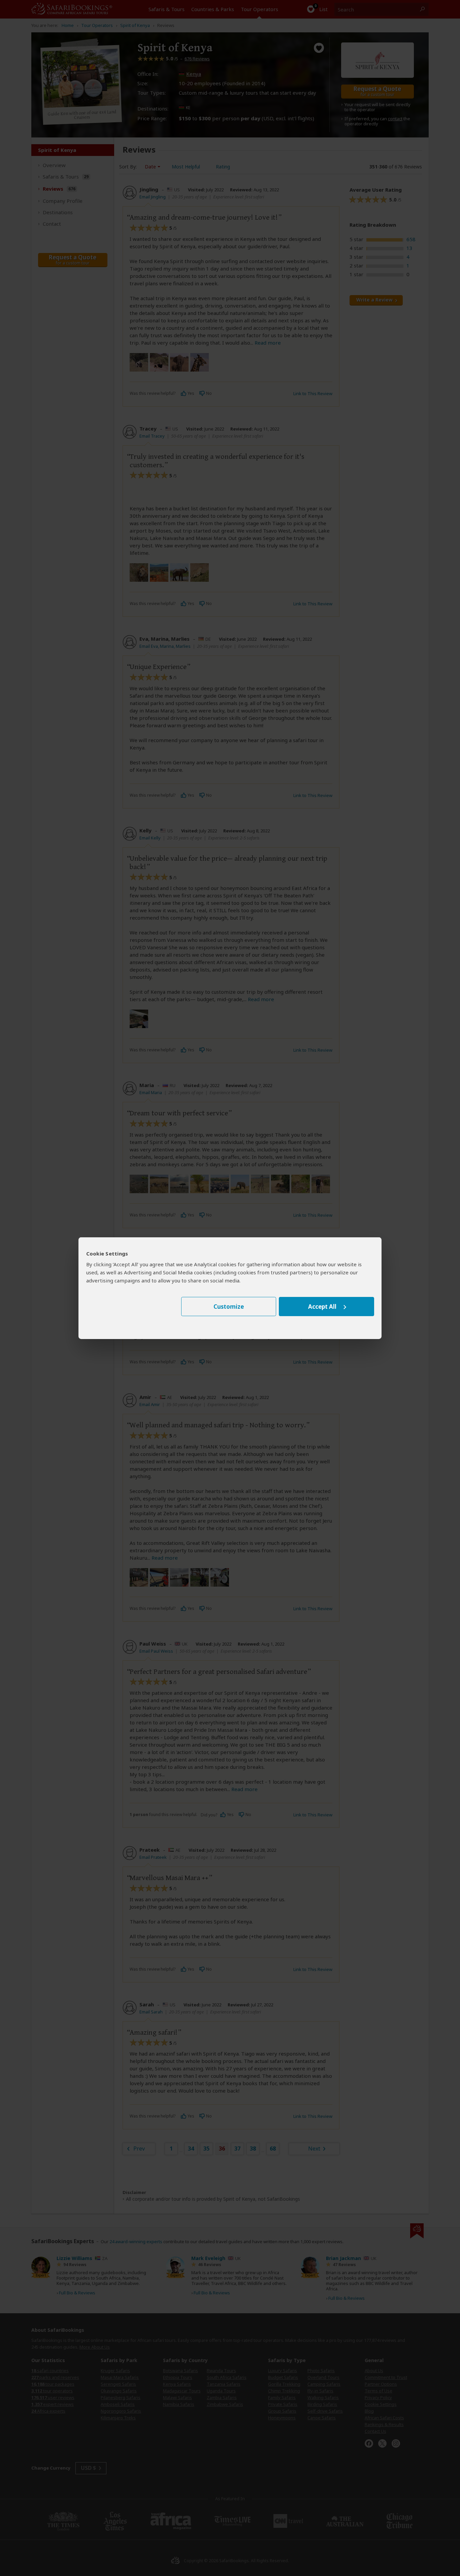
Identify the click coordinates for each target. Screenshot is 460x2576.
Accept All (322, 1307)
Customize (229, 1307)
